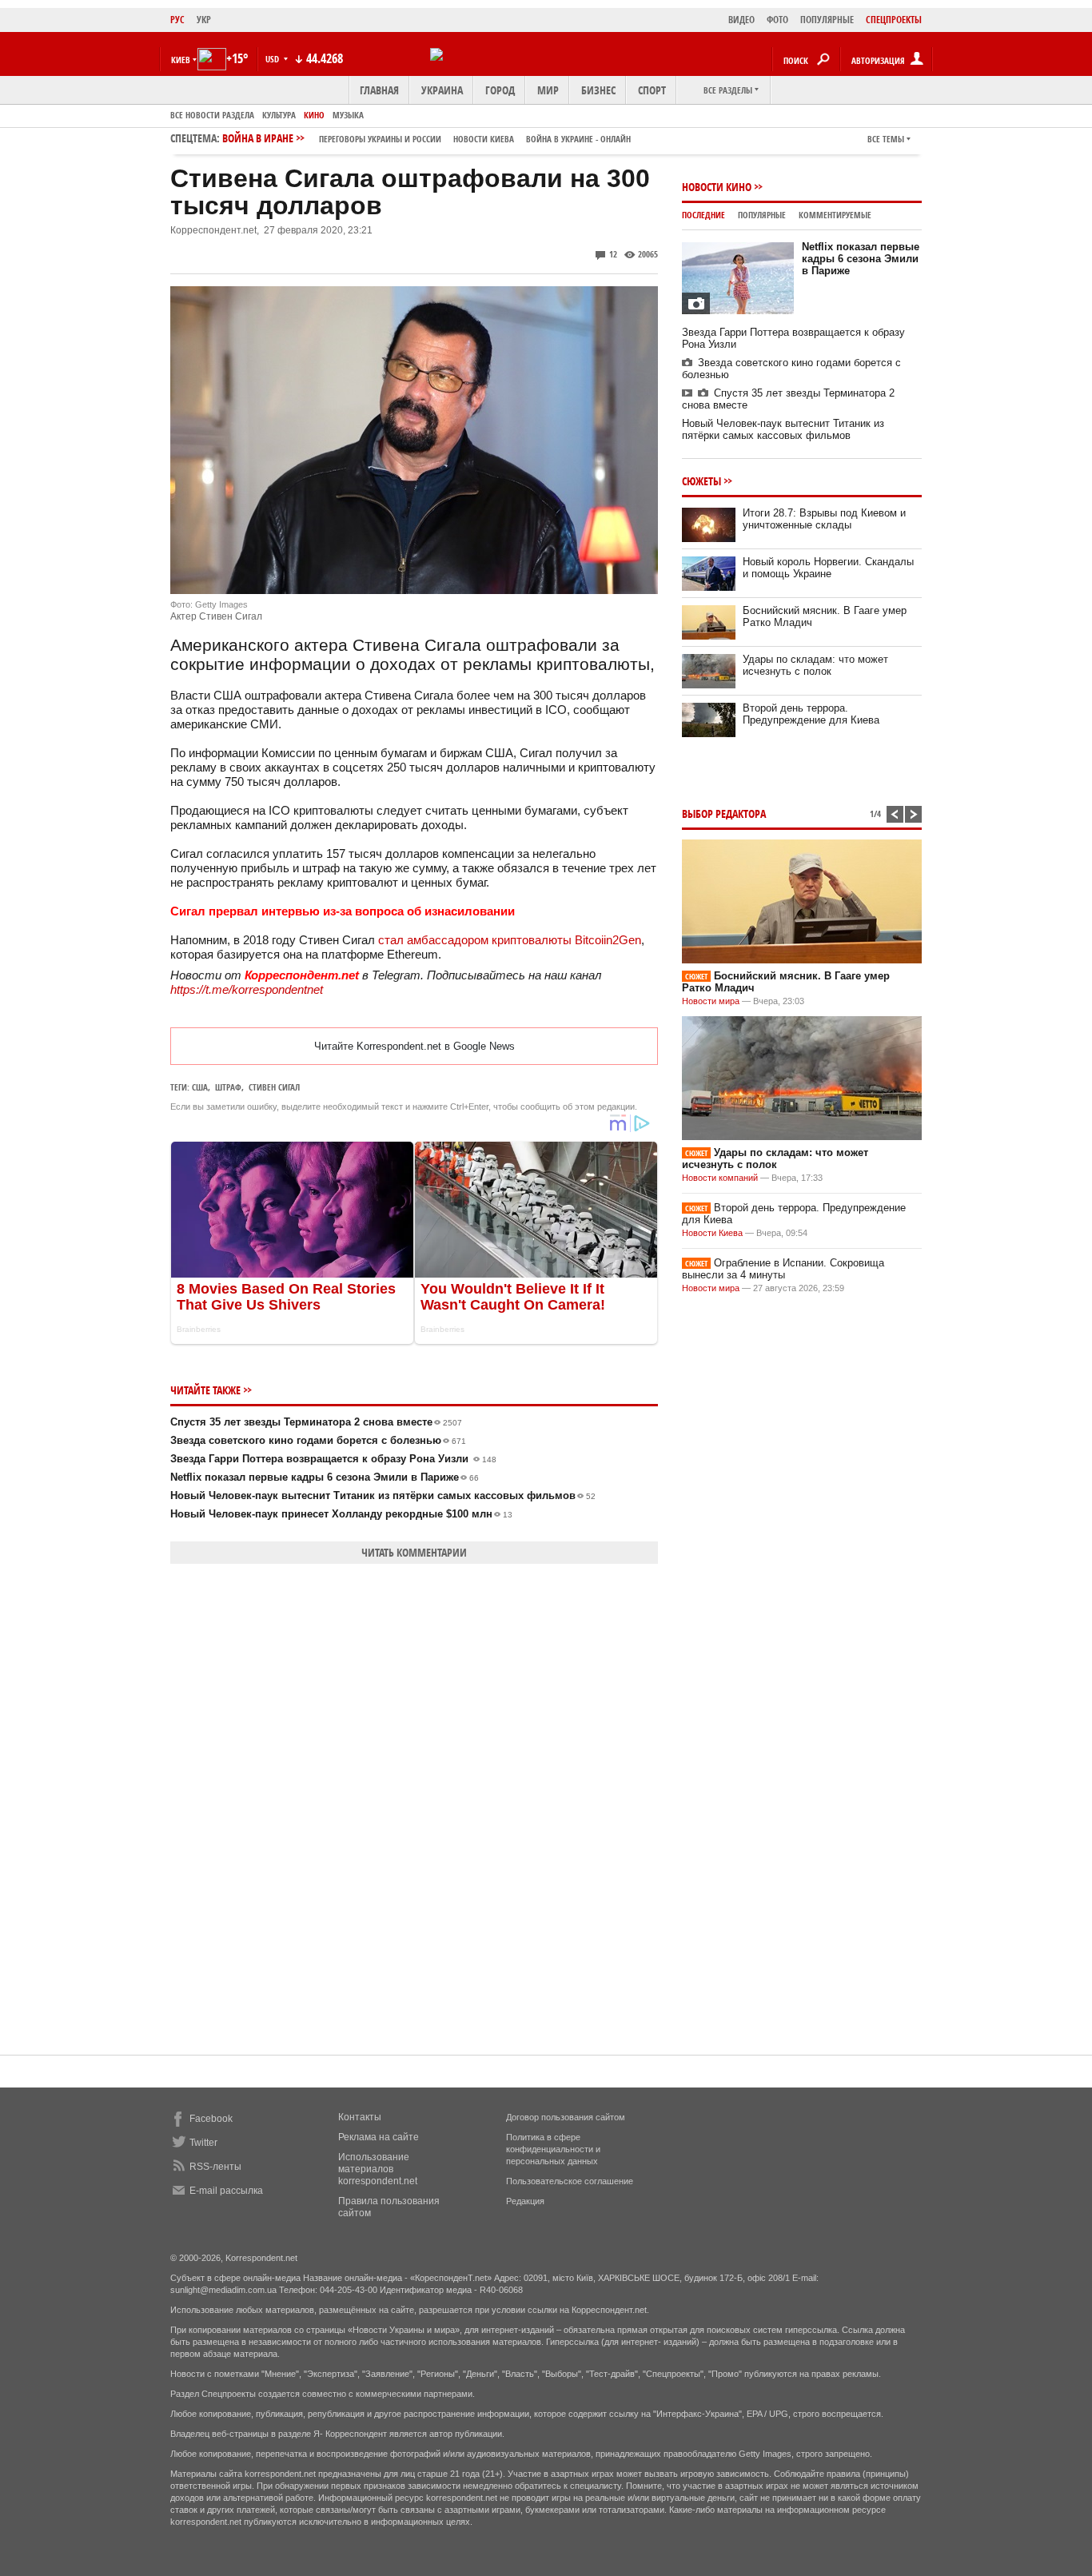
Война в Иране (426, 138)
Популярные (762, 215)
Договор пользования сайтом (566, 2117)
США (200, 1087)
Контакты (360, 2117)
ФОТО (777, 20)
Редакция (525, 2201)
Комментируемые (835, 215)
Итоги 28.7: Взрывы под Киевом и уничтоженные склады (824, 519)
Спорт (652, 90)
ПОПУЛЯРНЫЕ (827, 20)
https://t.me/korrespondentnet (247, 989)
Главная (379, 90)
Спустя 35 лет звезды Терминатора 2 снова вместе (316, 1422)
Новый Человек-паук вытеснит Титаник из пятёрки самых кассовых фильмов (383, 1495)
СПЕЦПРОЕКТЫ (894, 20)
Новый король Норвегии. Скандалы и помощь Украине (828, 568)
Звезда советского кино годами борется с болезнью (318, 1440)
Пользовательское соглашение (570, 2181)
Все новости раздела (212, 115)
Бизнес (598, 90)
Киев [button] (181, 60)
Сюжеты (701, 481)
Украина (442, 90)
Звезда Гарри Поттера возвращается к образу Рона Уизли (333, 1459)
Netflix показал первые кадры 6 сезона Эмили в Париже (325, 1477)
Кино (314, 115)
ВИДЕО (741, 20)
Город (500, 90)
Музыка (348, 115)
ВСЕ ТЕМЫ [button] (886, 139)
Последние (703, 215)
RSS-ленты (215, 2167)
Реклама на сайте (379, 2137)
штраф (228, 1087)
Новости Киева (712, 1233)
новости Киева (484, 139)
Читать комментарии (414, 1552)
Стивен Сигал (274, 1087)
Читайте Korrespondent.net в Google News (414, 1046)
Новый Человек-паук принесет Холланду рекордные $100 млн (341, 1514)
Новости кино (717, 187)
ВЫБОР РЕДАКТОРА (724, 813)
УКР (204, 20)
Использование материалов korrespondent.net (378, 2169)
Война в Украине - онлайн (578, 139)
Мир (548, 90)
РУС (177, 20)
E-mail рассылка (226, 2191)
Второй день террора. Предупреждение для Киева (811, 714)
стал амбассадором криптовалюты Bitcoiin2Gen (510, 940)
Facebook (211, 2119)
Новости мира (711, 1001)
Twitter (203, 2143)
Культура (279, 115)
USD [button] (273, 59)
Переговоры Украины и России (380, 139)
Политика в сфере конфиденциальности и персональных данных (553, 2149)
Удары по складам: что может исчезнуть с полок (815, 665)
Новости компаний (720, 1178)
